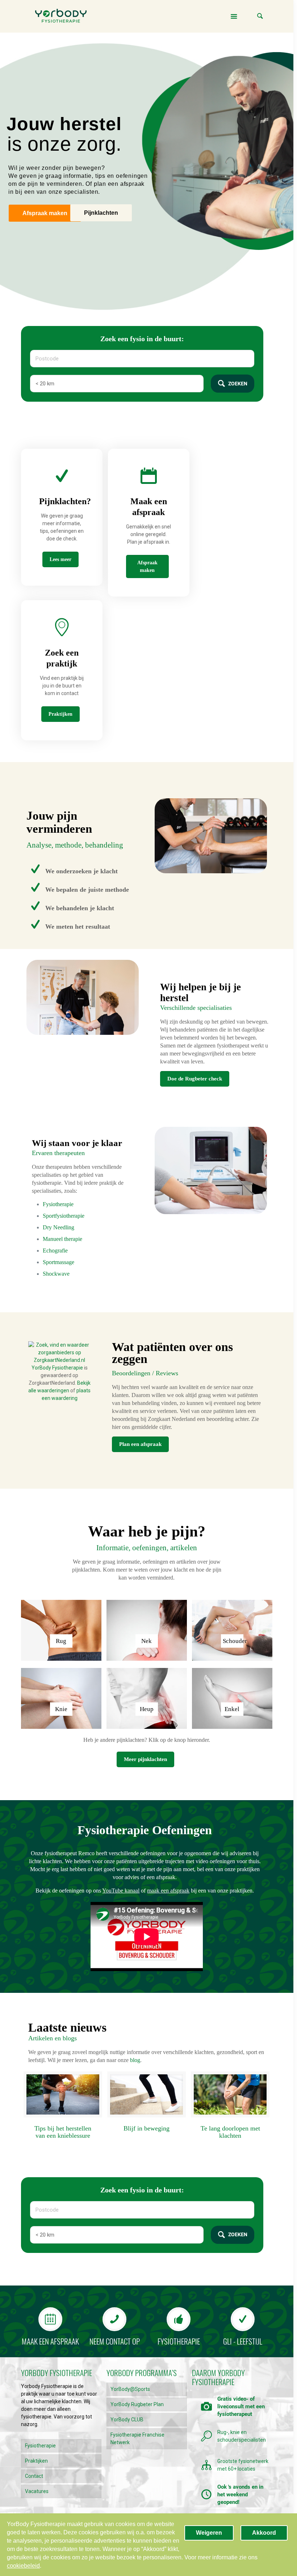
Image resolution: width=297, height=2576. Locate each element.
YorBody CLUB (127, 2420)
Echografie (55, 1251)
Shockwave (56, 1274)
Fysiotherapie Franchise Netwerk (137, 2439)
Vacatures (37, 2491)
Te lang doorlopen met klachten (230, 2132)
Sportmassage (58, 1262)
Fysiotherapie (58, 1204)
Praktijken (36, 2461)
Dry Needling (58, 1227)
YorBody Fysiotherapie (57, 1368)
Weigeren (209, 2533)
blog (135, 2060)
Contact (34, 2476)
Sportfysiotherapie (64, 1216)
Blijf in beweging (147, 2128)
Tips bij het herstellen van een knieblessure (63, 2132)
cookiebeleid (23, 2566)
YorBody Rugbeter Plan (137, 2404)
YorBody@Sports (130, 2389)
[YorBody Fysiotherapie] (61, 16)
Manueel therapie (62, 1239)
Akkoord (264, 2533)
